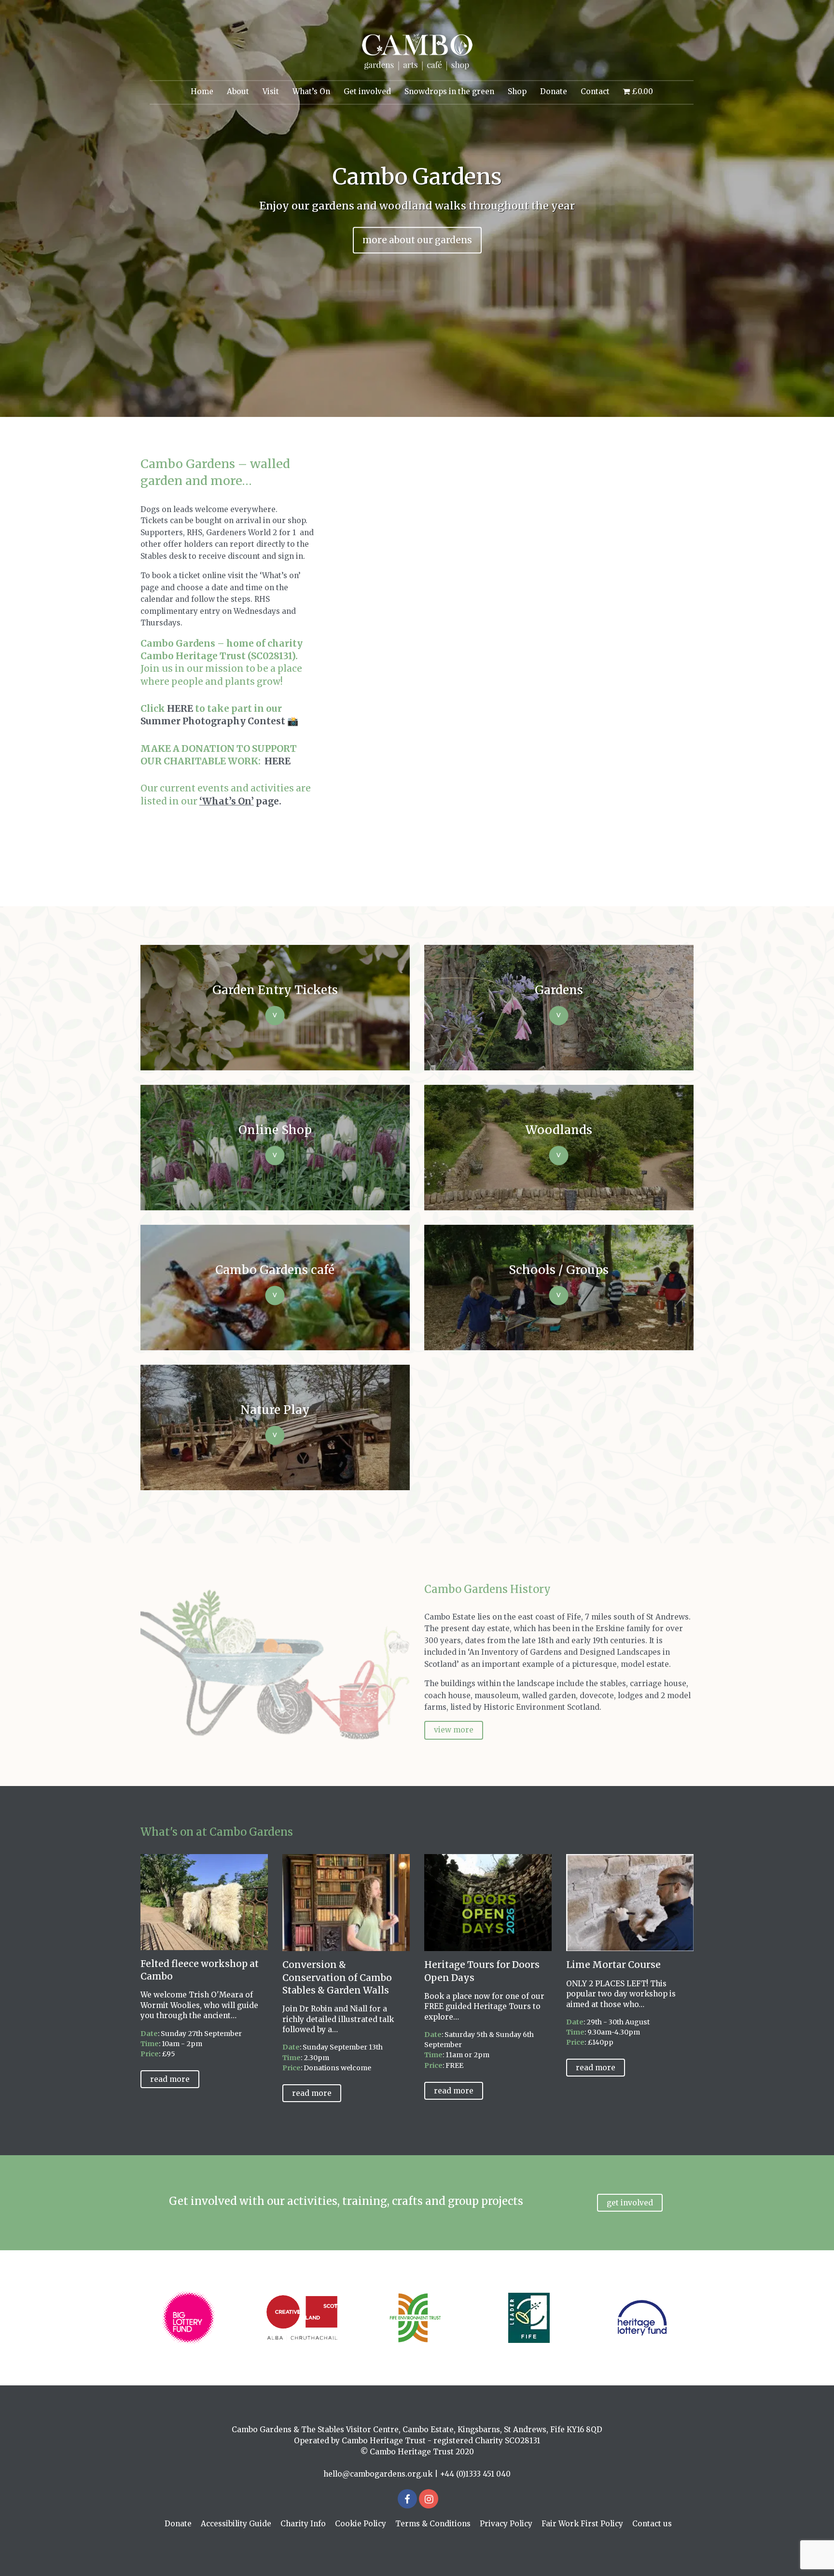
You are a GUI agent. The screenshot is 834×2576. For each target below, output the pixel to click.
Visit (271, 91)
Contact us (652, 2524)
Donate (554, 91)
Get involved (367, 91)
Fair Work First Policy (582, 2524)
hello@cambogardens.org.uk (378, 2474)
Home (202, 91)
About (238, 91)
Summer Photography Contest (213, 721)
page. (240, 801)
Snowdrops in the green (449, 91)
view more (454, 1730)
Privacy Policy (506, 2524)
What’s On (311, 91)
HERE (180, 708)
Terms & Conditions (433, 2524)
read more (170, 2079)
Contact (595, 91)
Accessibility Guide (236, 2524)
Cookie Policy (361, 2524)
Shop (517, 91)
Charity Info (303, 2524)
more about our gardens (417, 240)
